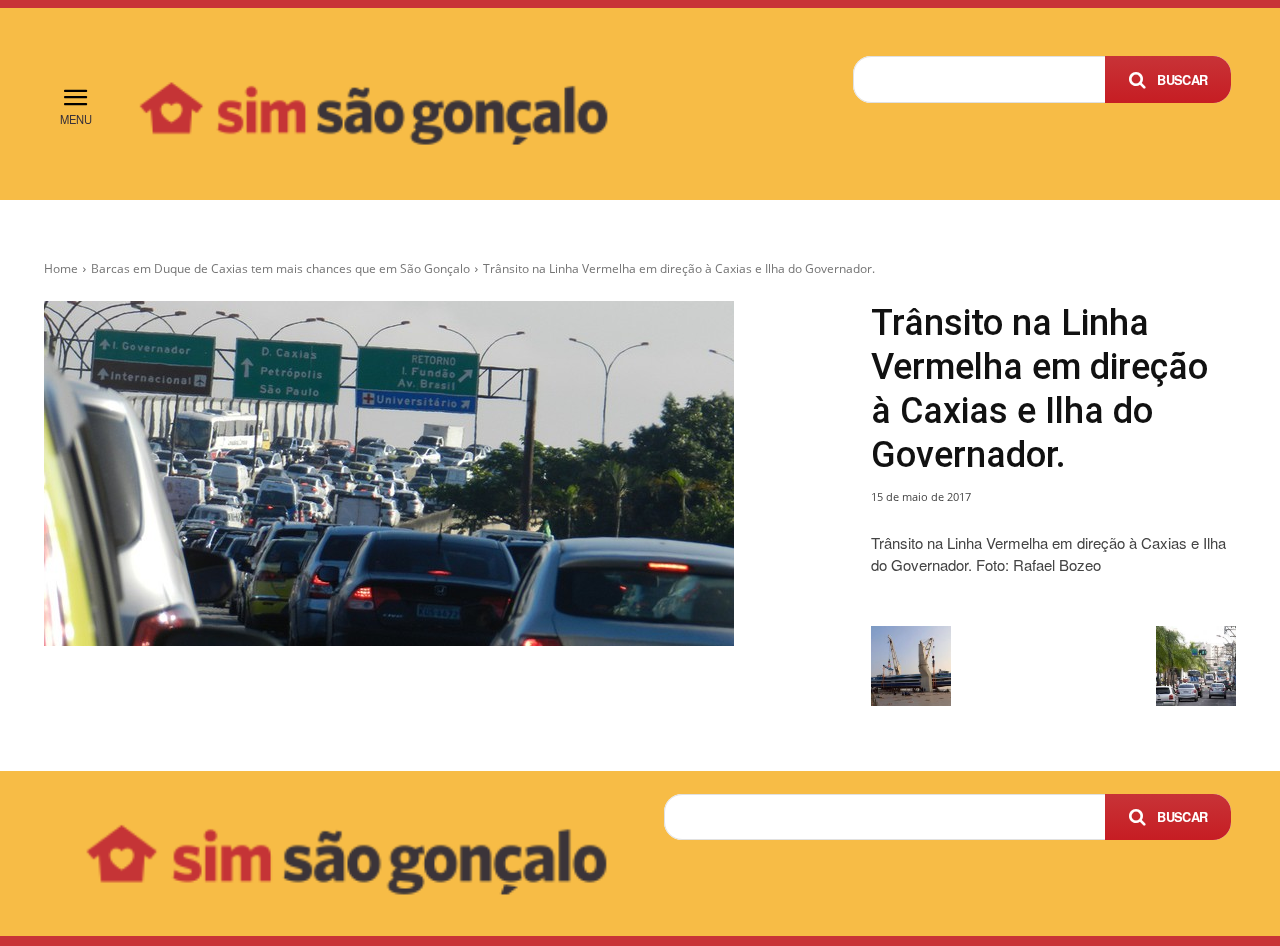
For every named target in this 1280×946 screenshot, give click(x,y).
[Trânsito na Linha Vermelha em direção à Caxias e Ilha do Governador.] (433, 473)
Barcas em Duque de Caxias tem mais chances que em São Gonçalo (280, 268)
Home (61, 268)
